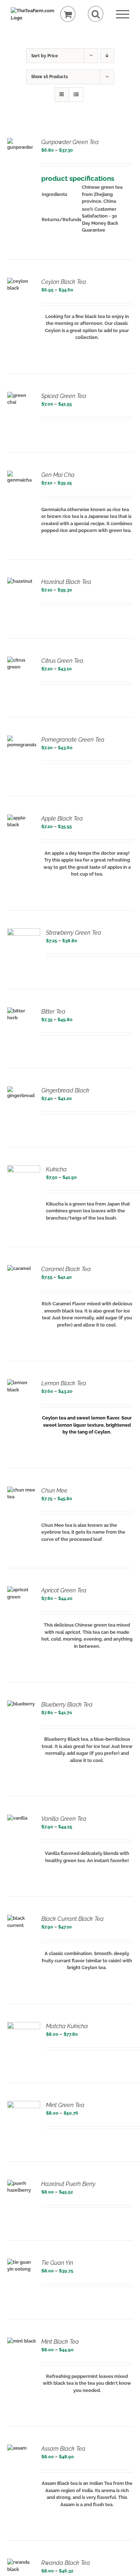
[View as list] (76, 95)
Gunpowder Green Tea (70, 142)
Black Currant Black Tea (73, 1919)
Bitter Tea (53, 1012)
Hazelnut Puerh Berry (68, 2184)
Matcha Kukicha (67, 2026)
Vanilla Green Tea (64, 1819)
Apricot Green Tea (64, 1590)
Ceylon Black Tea (64, 282)
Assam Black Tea (63, 2449)
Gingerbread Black (65, 1090)
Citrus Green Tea (62, 661)
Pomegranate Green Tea (73, 740)
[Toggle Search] (96, 14)
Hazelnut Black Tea (66, 582)
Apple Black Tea (62, 819)
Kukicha (56, 1169)
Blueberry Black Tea (67, 1705)
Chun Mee (54, 1491)
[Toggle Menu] (123, 14)
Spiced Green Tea (64, 396)
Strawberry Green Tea (74, 933)
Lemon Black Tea (64, 1383)
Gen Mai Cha (58, 475)
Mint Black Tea (60, 2342)
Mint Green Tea (65, 2105)
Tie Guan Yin (57, 2263)
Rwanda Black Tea (66, 2563)
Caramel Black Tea (66, 1269)
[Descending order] (107, 56)
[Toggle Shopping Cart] (68, 14)
